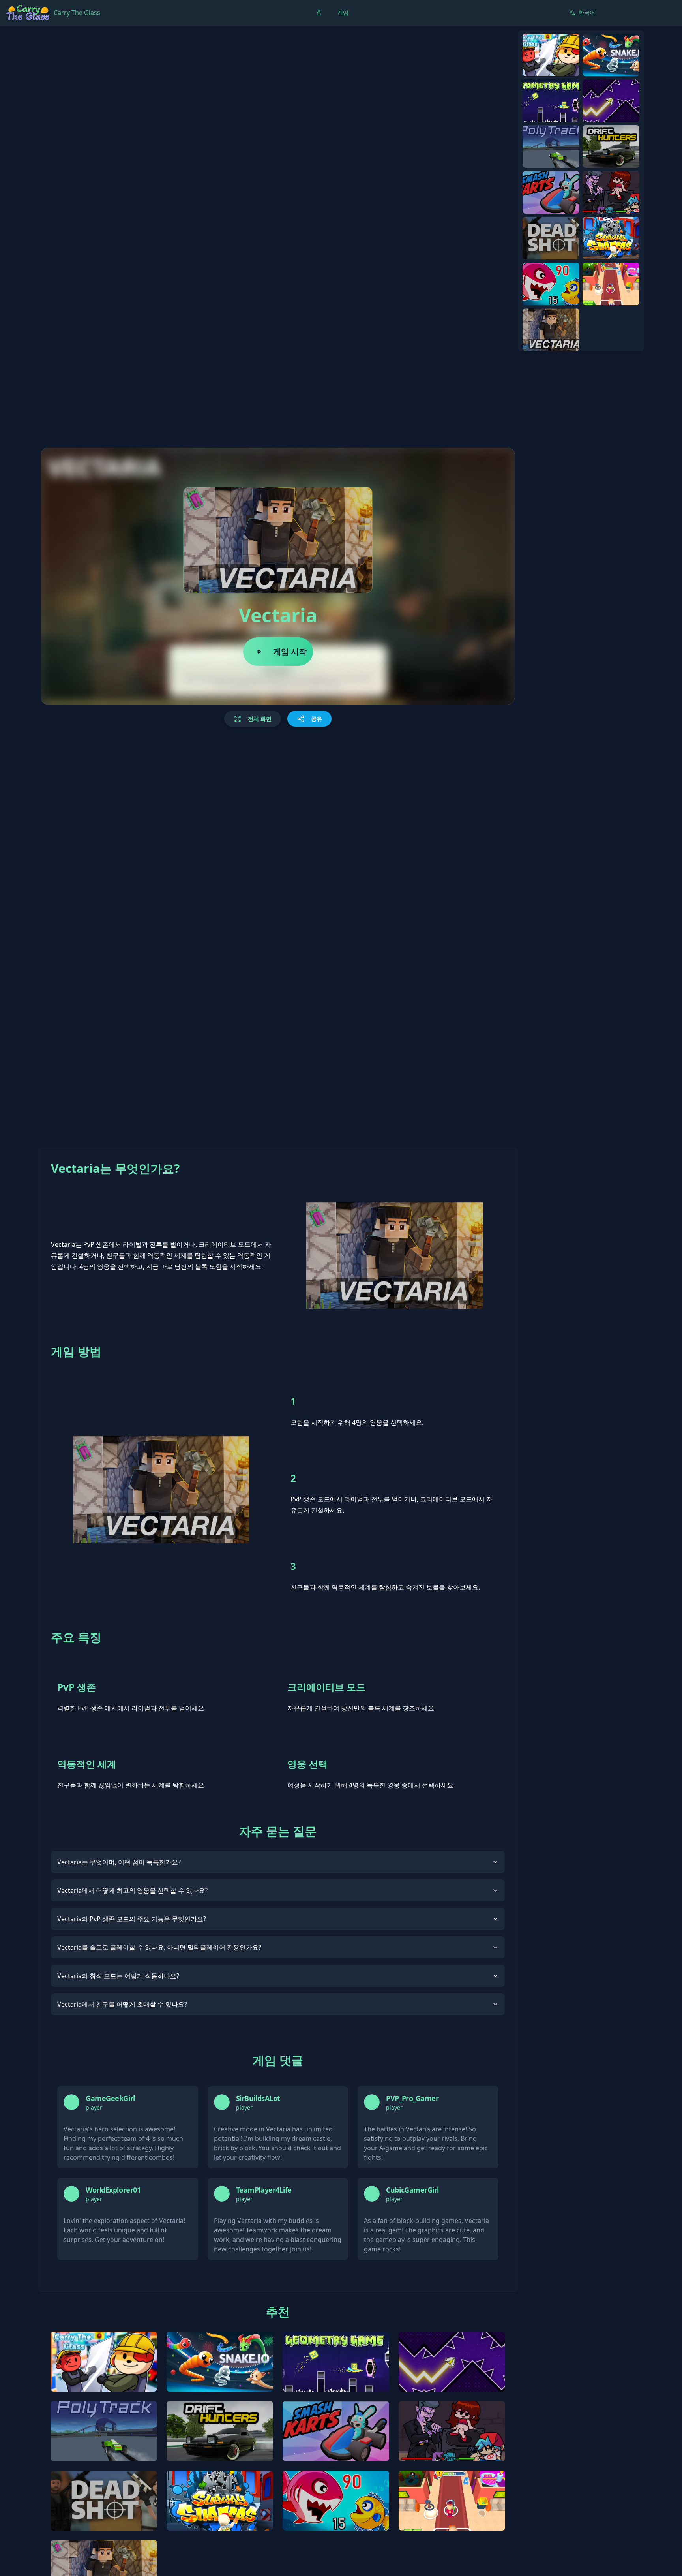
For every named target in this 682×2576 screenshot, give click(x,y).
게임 (343, 12)
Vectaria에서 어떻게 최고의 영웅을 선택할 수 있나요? (132, 1890)
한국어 (587, 12)
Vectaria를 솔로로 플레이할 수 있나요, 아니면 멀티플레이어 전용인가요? (159, 1947)
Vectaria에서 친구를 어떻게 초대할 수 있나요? (122, 2004)
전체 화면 (260, 719)
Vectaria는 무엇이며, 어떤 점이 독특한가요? (119, 1862)
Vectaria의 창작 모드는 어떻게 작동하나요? (118, 1976)
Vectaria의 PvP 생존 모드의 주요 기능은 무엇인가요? (132, 1919)
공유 (317, 719)
